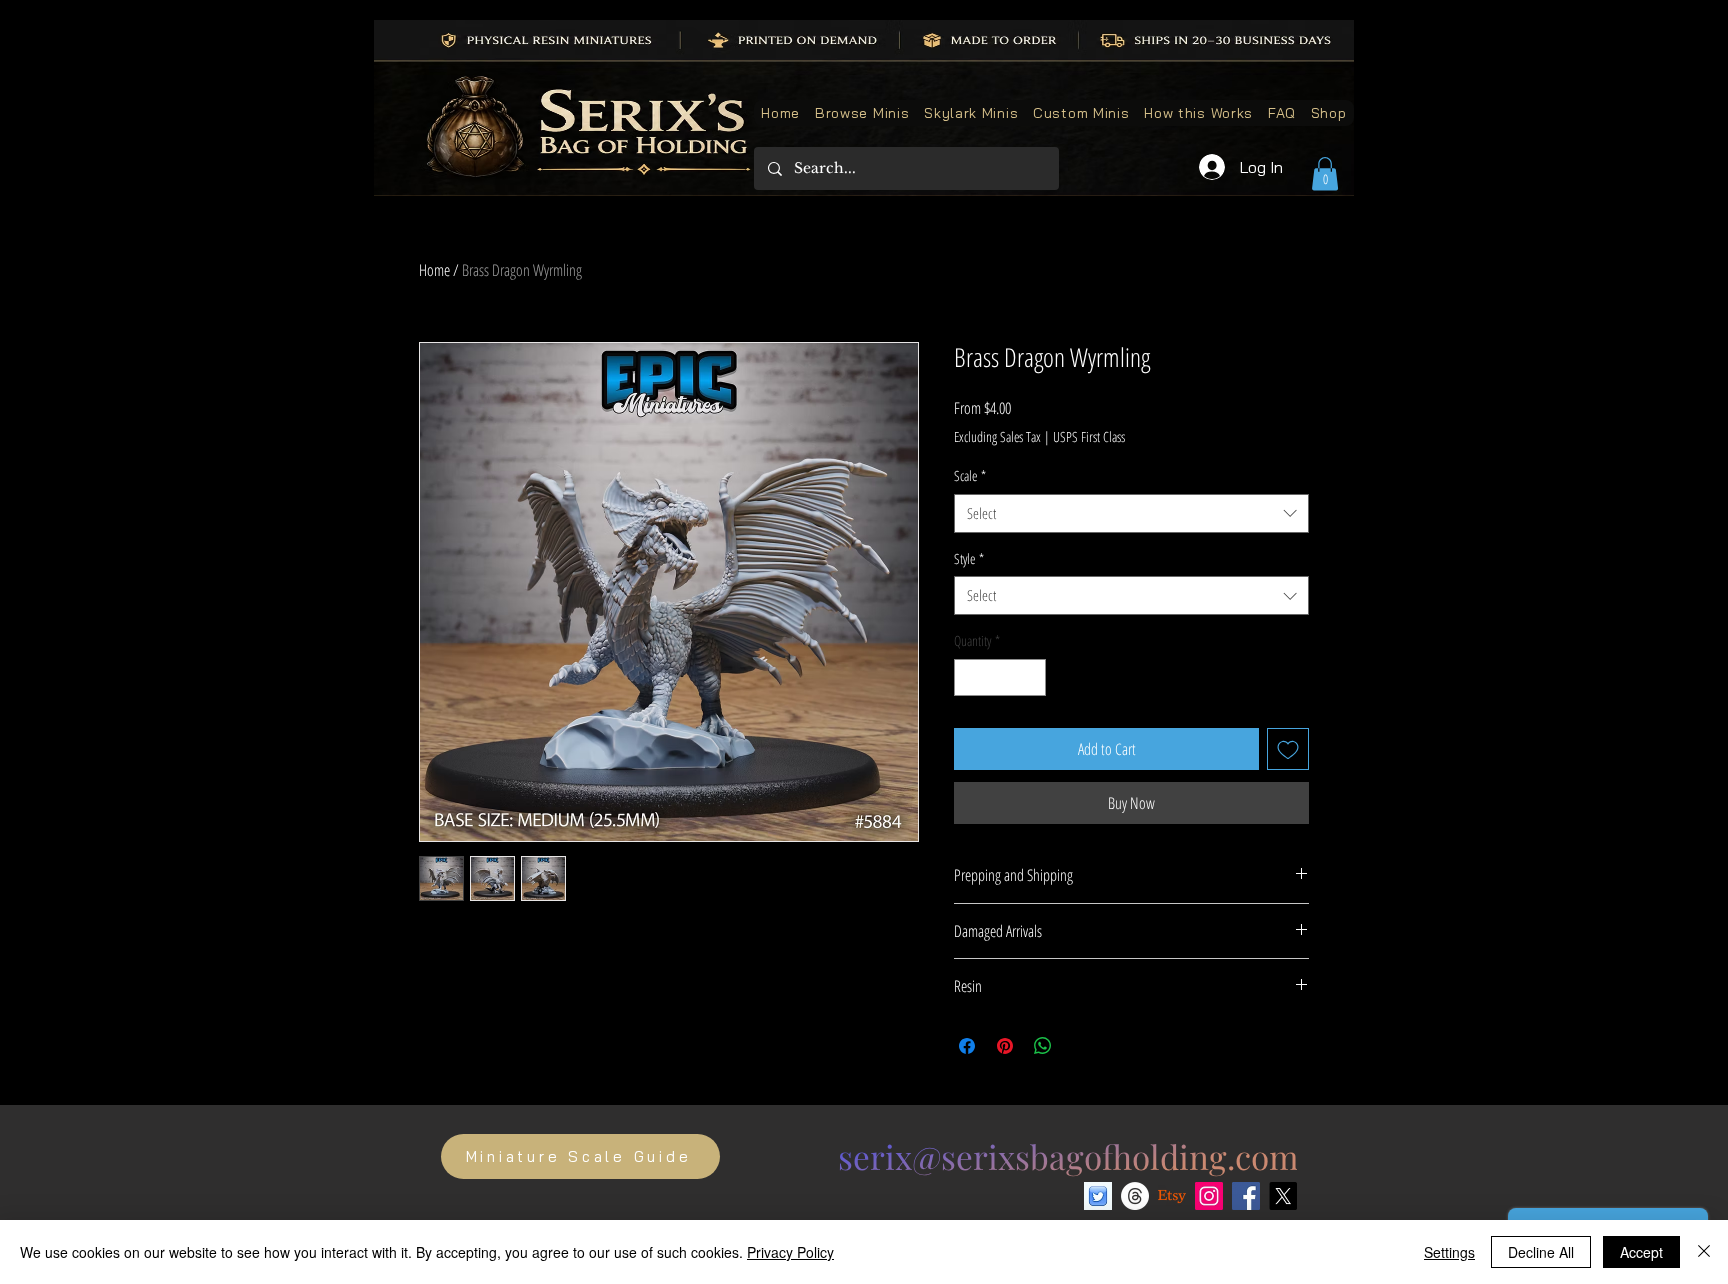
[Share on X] (1081, 1046)
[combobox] (1131, 513)
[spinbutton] (1000, 677)
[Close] (1704, 1252)
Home (434, 270)
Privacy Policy (790, 1252)
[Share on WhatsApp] (1043, 1046)
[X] (1283, 1196)
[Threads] (1135, 1196)
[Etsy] (1172, 1196)
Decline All (1541, 1252)
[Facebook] (1246, 1196)
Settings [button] (1449, 1252)
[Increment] (1030, 677)
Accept (1641, 1252)
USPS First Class (1089, 436)
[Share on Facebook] (967, 1046)
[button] (1325, 173)
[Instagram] (1209, 1196)
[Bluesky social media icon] (1098, 1196)
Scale (970, 475)
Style (969, 558)
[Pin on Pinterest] (1005, 1046)
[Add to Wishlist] (1288, 749)
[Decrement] (969, 677)
